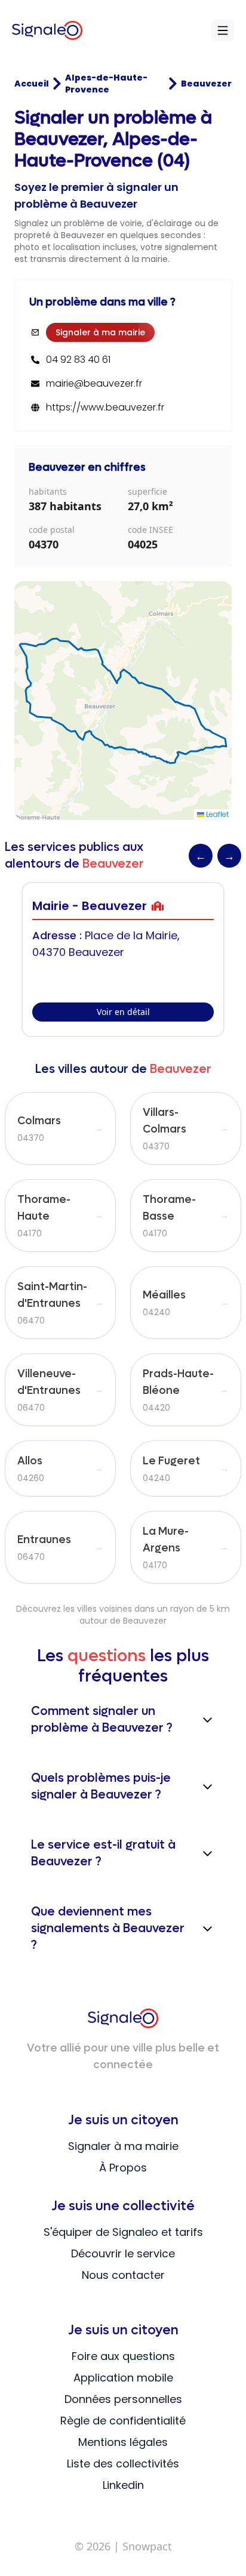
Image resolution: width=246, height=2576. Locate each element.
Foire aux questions (123, 2356)
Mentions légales (123, 2442)
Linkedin (123, 2485)
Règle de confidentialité (123, 2421)
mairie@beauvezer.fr (94, 384)
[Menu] (223, 30)
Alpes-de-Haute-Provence (106, 84)
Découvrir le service (123, 2253)
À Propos (123, 2168)
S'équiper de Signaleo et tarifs (123, 2232)
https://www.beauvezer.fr (105, 408)
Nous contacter (123, 2275)
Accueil (32, 84)
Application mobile (123, 2378)
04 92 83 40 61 (78, 360)
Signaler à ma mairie (100, 332)
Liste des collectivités (123, 2464)
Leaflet (216, 814)
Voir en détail (123, 1012)
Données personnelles (123, 2399)
